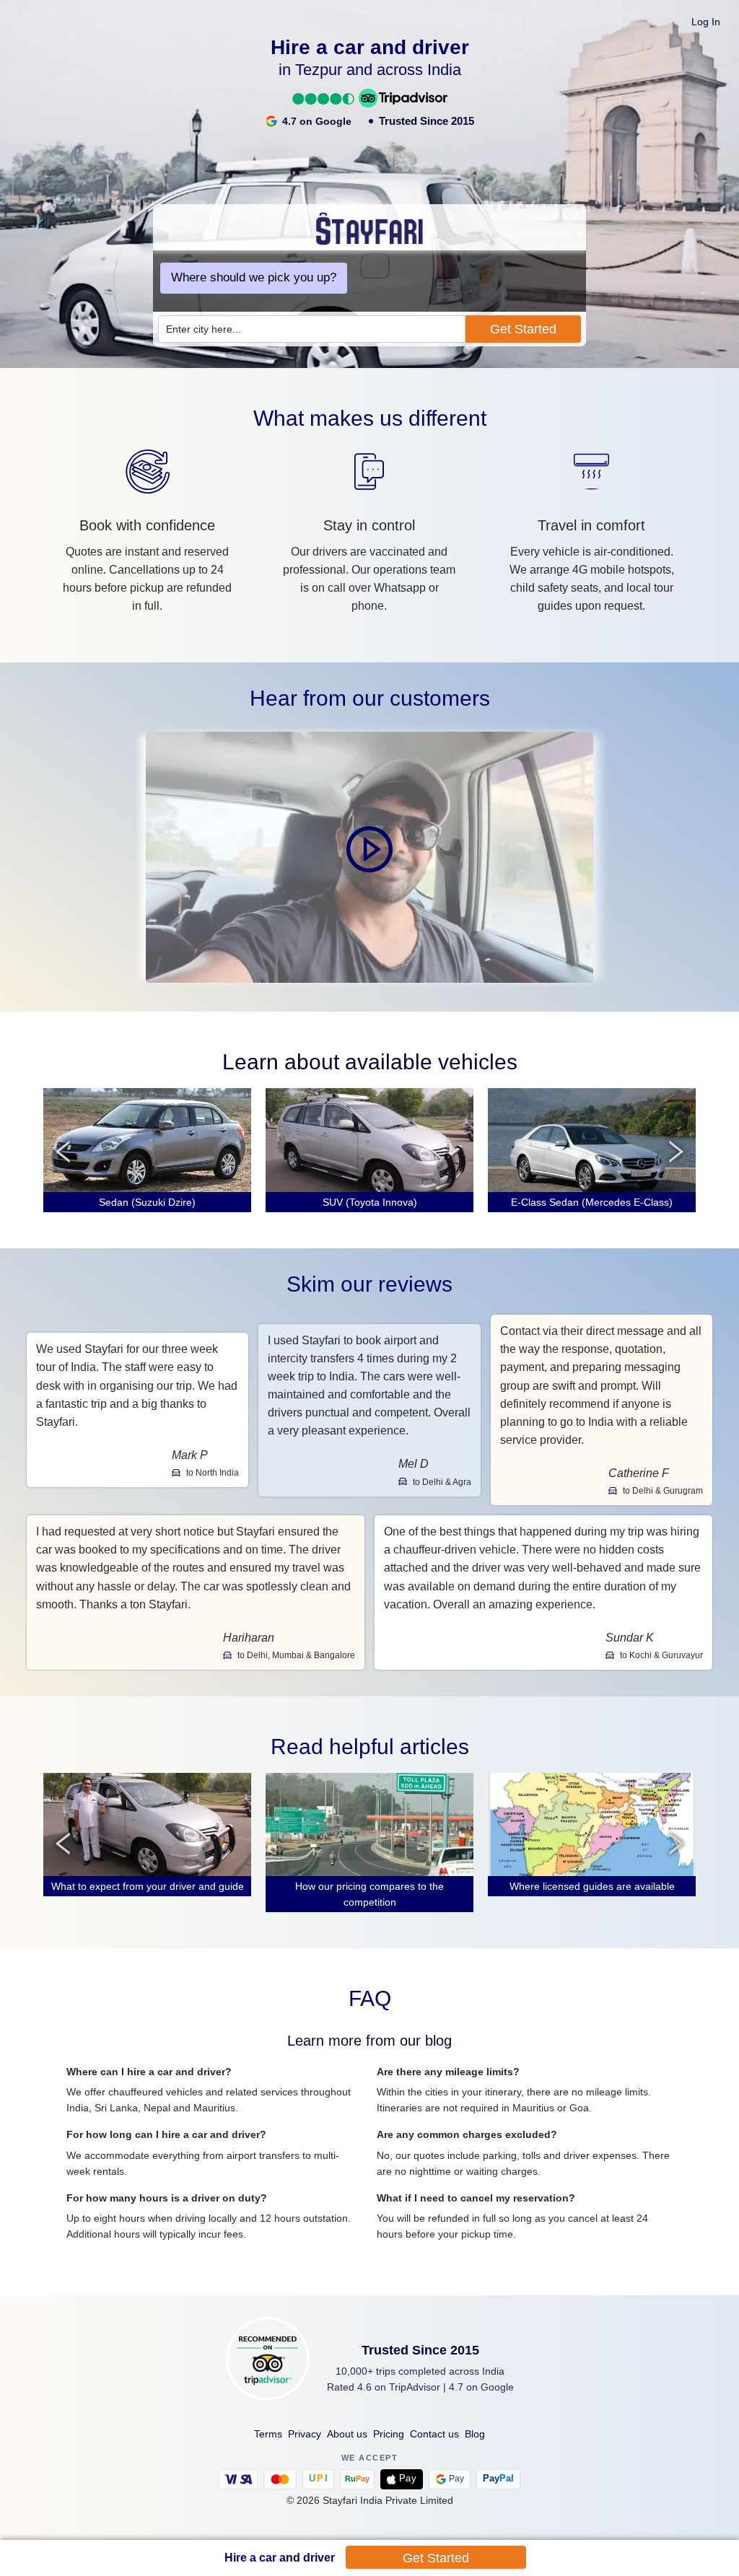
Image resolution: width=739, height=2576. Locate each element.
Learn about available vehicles (370, 1062)
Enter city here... (204, 329)
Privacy (305, 2434)
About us (347, 2434)
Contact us (434, 2434)
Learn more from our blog (369, 2041)
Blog (475, 2434)
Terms (268, 2434)
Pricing (389, 2434)
